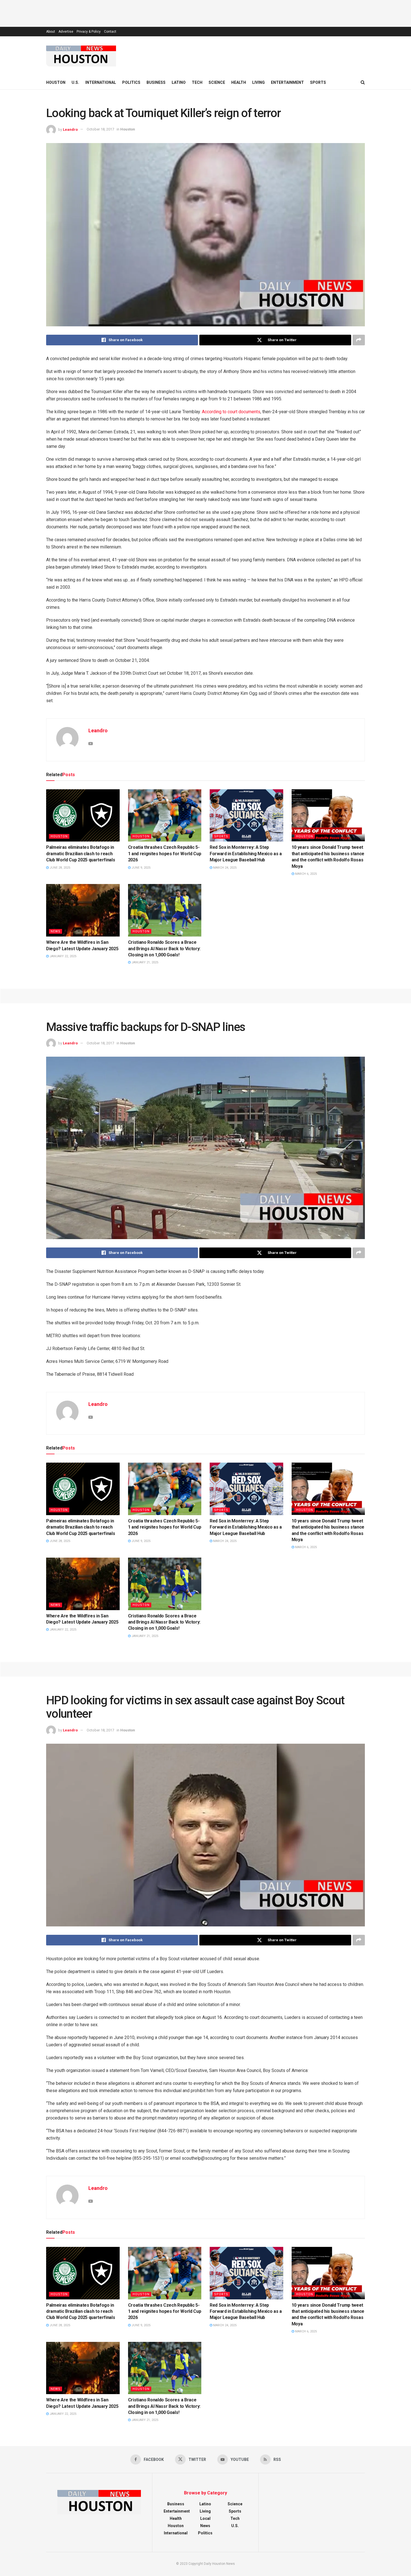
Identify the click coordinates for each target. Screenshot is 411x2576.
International (101, 82)
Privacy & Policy (89, 32)
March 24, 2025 (224, 868)
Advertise (66, 32)
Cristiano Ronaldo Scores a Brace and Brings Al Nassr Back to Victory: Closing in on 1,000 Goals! (164, 949)
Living (258, 82)
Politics (131, 82)
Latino (179, 82)
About (51, 32)
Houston (56, 82)
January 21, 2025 (144, 962)
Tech (197, 82)
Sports (318, 82)
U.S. (75, 82)
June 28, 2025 (59, 868)
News (55, 931)
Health (239, 82)
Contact (110, 32)
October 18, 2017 (100, 129)
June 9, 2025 (140, 868)
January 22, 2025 (62, 956)
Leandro (70, 129)
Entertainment (287, 82)
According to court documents (231, 412)
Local (205, 2518)
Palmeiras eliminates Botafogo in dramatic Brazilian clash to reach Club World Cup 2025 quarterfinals (81, 854)
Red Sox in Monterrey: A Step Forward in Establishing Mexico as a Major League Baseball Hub (246, 854)
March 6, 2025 (305, 874)
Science (217, 82)
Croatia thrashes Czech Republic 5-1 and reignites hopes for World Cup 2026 (165, 854)
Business (156, 82)
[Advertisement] (206, 13)
